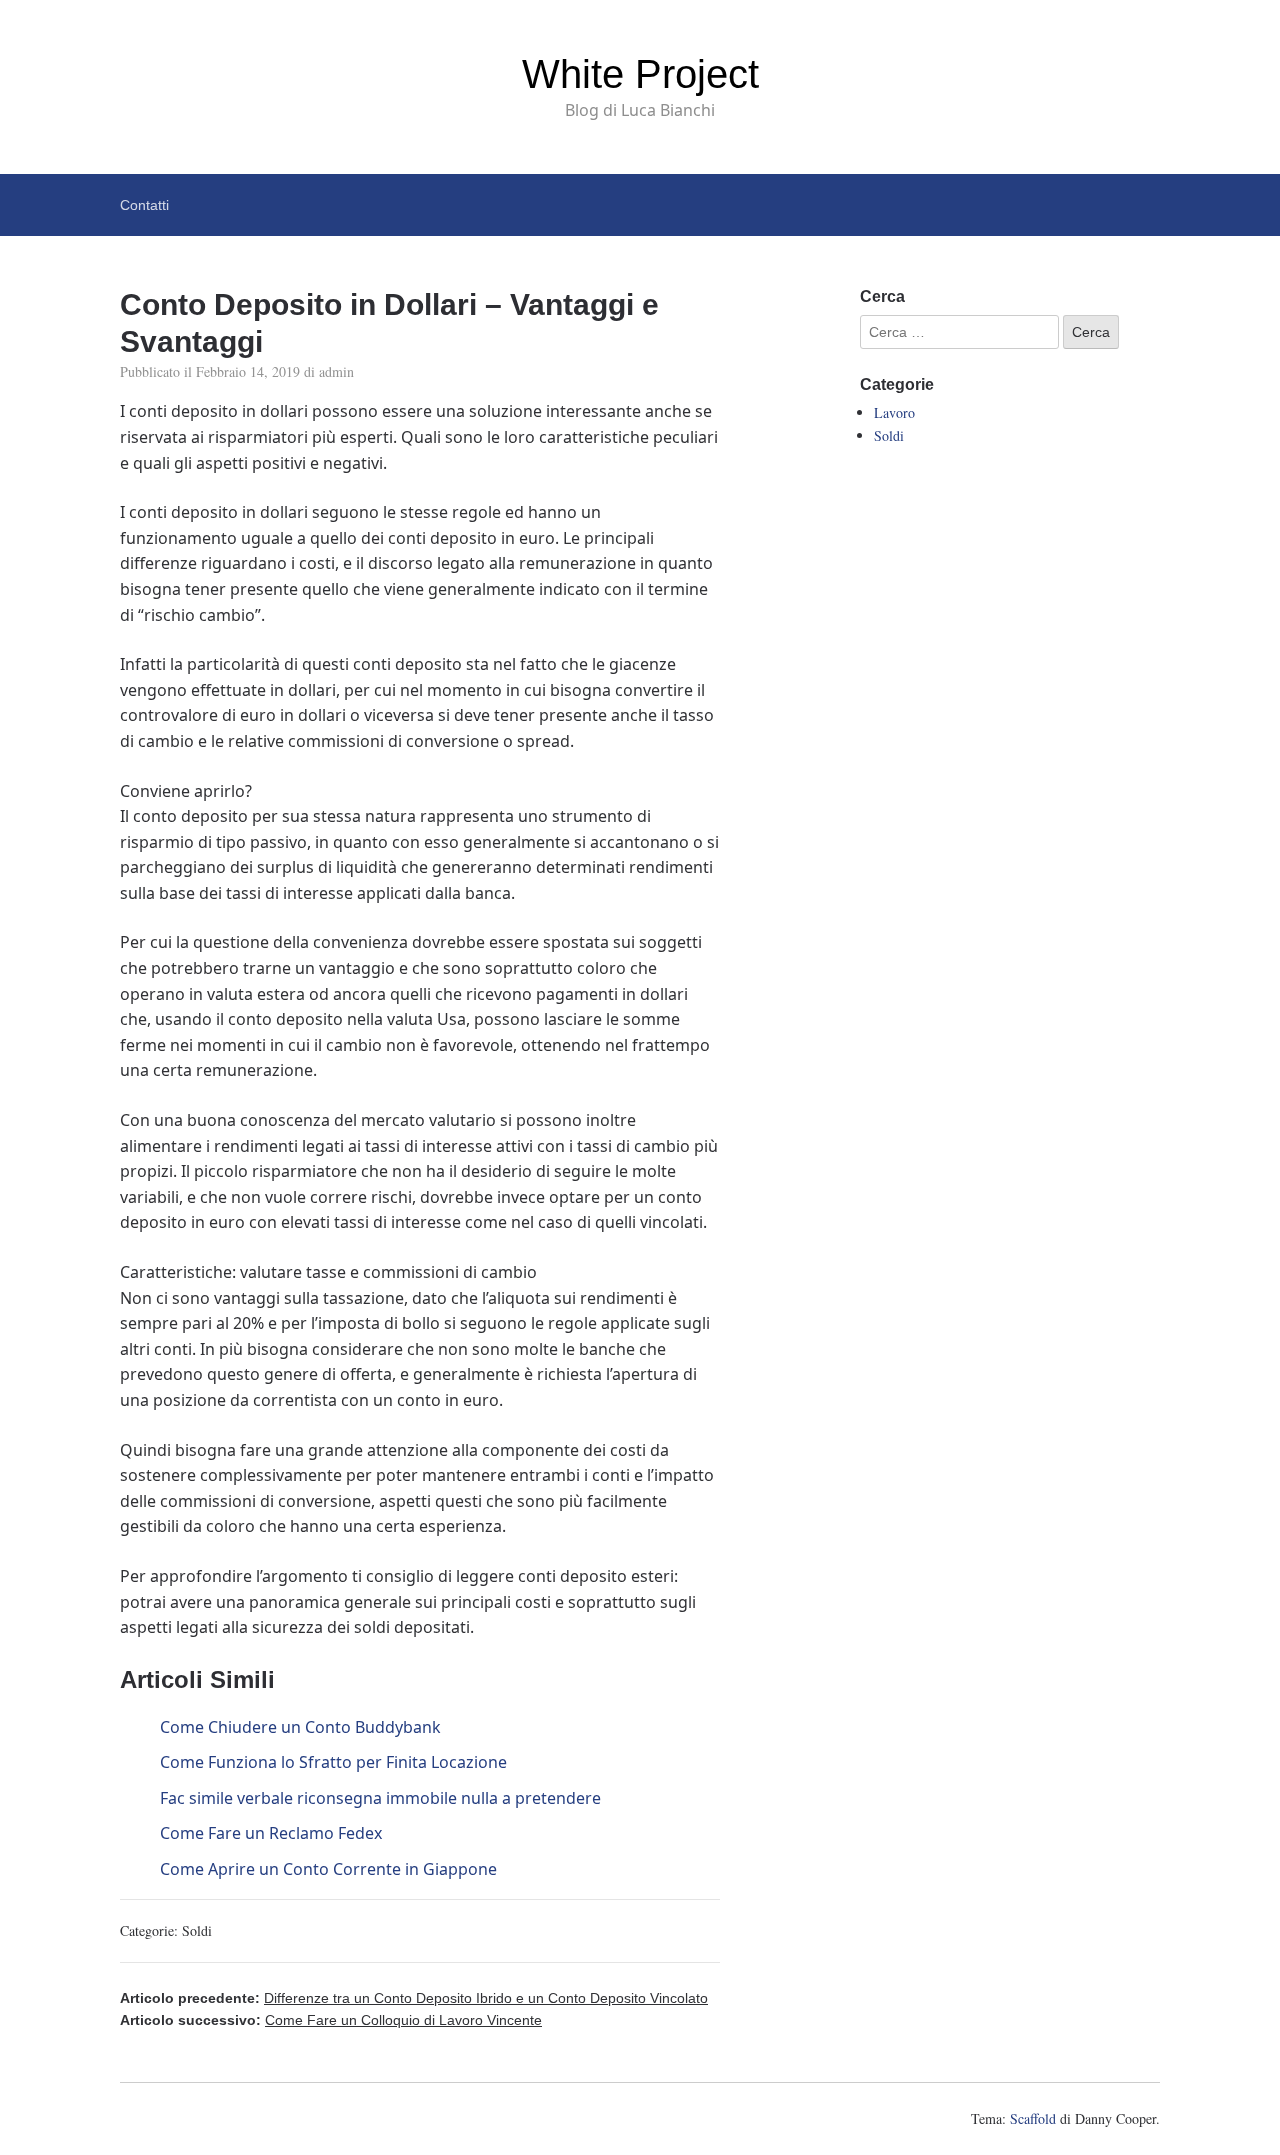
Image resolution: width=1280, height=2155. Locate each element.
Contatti (144, 205)
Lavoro (894, 412)
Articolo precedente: (414, 1998)
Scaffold (1033, 2118)
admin (336, 371)
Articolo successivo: (331, 2020)
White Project (640, 74)
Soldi (197, 1930)
